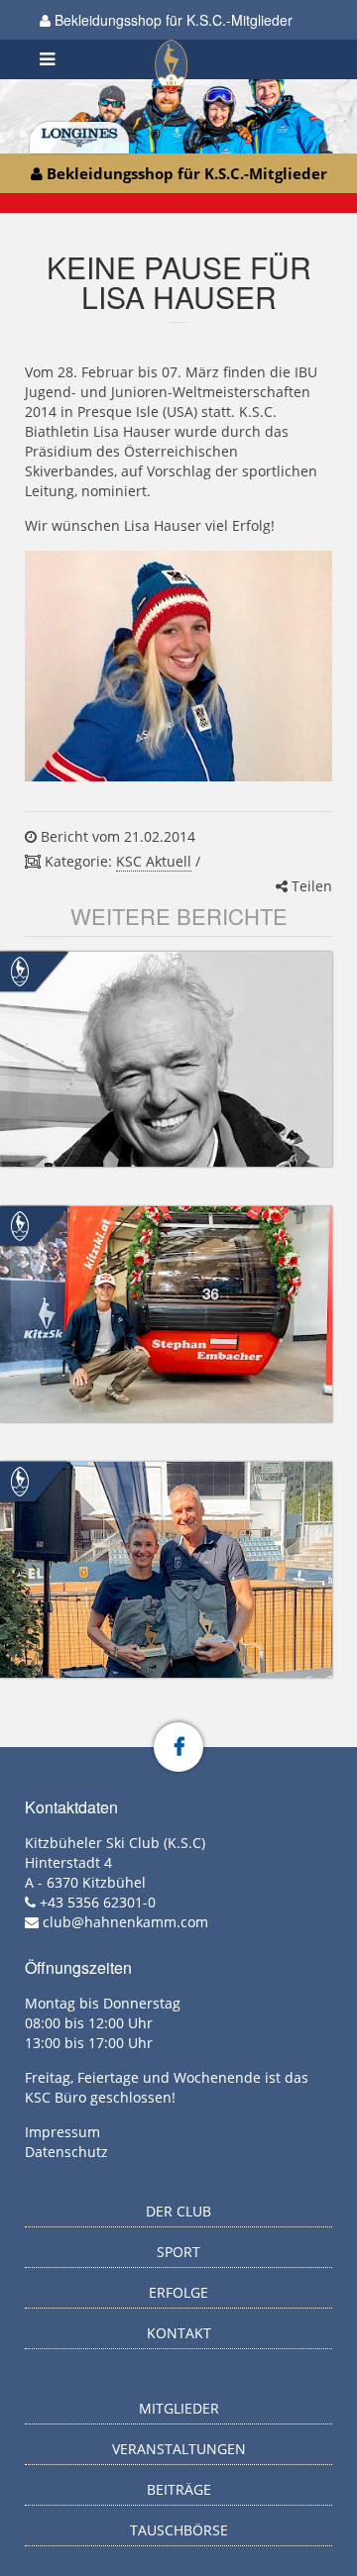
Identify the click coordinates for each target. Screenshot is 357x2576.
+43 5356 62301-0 (98, 1902)
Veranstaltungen (179, 2449)
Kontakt (179, 2333)
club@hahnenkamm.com (125, 1922)
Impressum (62, 2132)
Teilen (310, 886)
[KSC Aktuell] (20, 969)
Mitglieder (179, 2408)
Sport (178, 2252)
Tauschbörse (179, 2530)
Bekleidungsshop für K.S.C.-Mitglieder (172, 20)
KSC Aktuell (154, 861)
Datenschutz (66, 2152)
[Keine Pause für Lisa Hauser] (178, 666)
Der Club (178, 2211)
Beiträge (179, 2489)
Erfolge (178, 2292)
